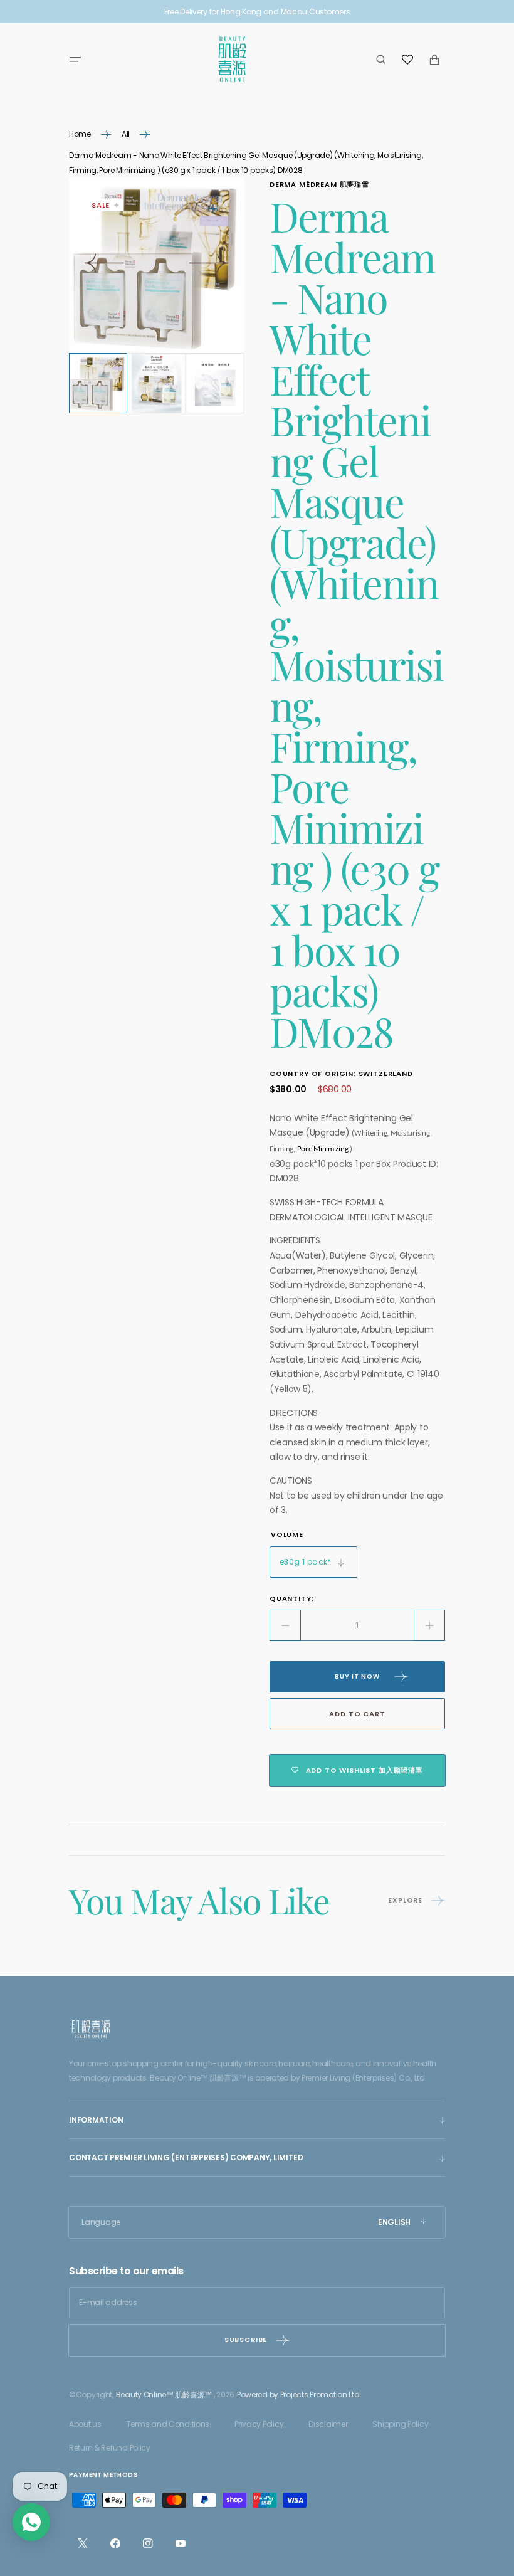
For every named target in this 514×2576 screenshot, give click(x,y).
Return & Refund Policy (110, 2448)
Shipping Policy (400, 2424)
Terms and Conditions (168, 2424)
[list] (157, 265)
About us (85, 2424)
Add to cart (357, 1714)
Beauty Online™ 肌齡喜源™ (164, 2394)
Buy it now (357, 1676)
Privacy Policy (259, 2424)
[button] (75, 60)
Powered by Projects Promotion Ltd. (299, 2394)
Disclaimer (328, 2424)
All (126, 134)
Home (80, 134)
